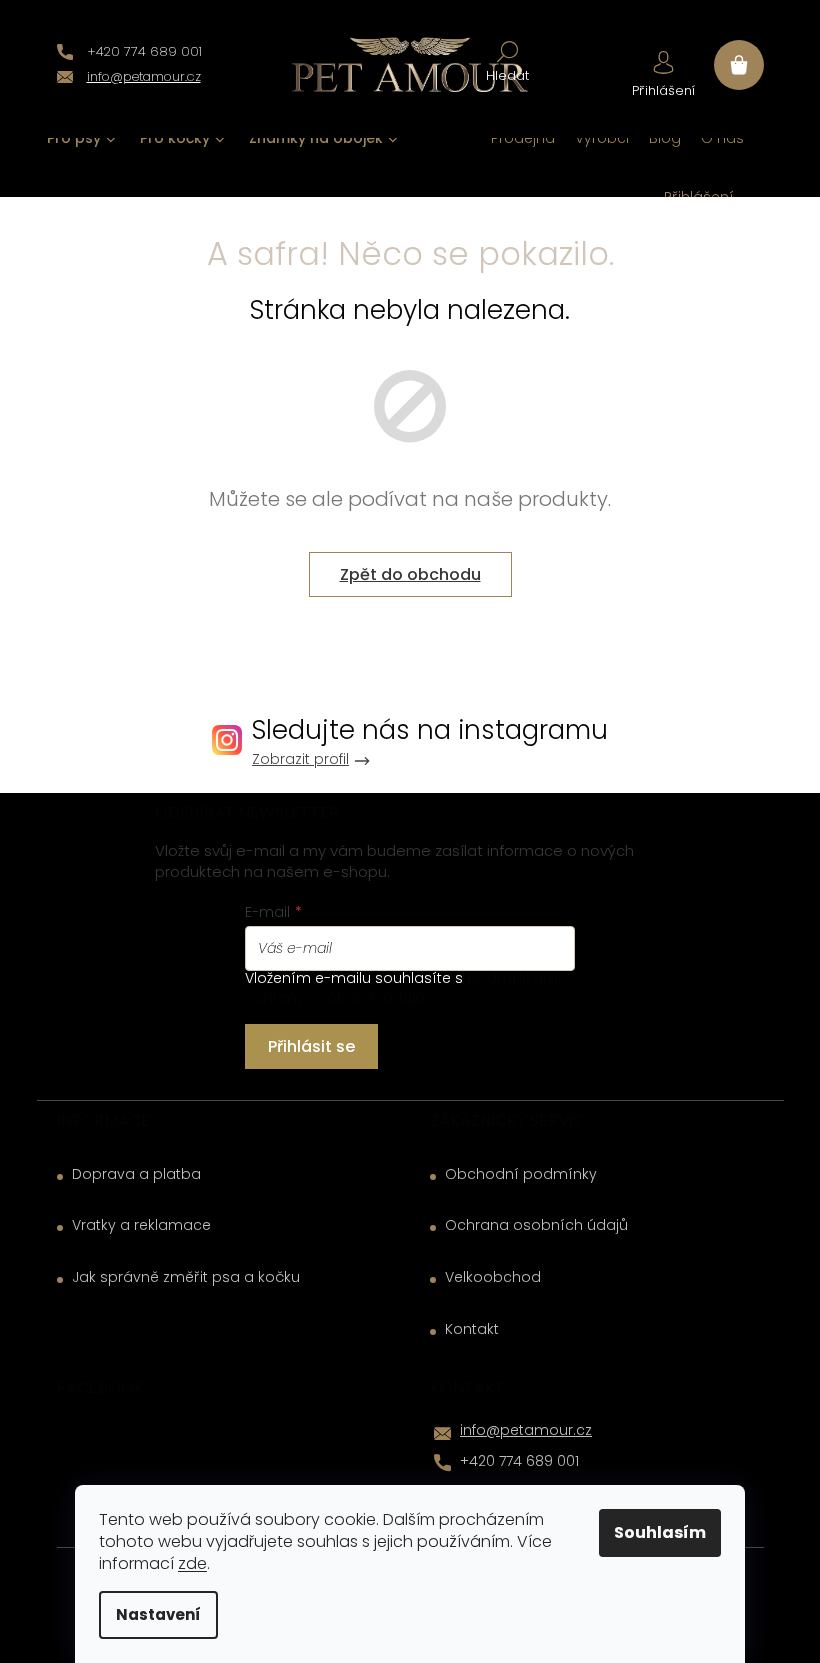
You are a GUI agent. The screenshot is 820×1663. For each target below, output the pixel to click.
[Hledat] (507, 60)
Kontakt (472, 1329)
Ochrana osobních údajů (536, 1225)
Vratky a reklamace (141, 1225)
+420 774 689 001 (519, 1461)
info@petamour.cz (526, 1430)
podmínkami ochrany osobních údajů (403, 988)
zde (192, 1563)
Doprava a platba (136, 1174)
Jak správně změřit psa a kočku (186, 1277)
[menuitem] (81, 138)
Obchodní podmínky (521, 1174)
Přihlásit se (311, 1046)
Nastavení (158, 1614)
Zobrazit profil (300, 759)
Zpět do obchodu (410, 574)
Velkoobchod (493, 1277)
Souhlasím (660, 1532)
